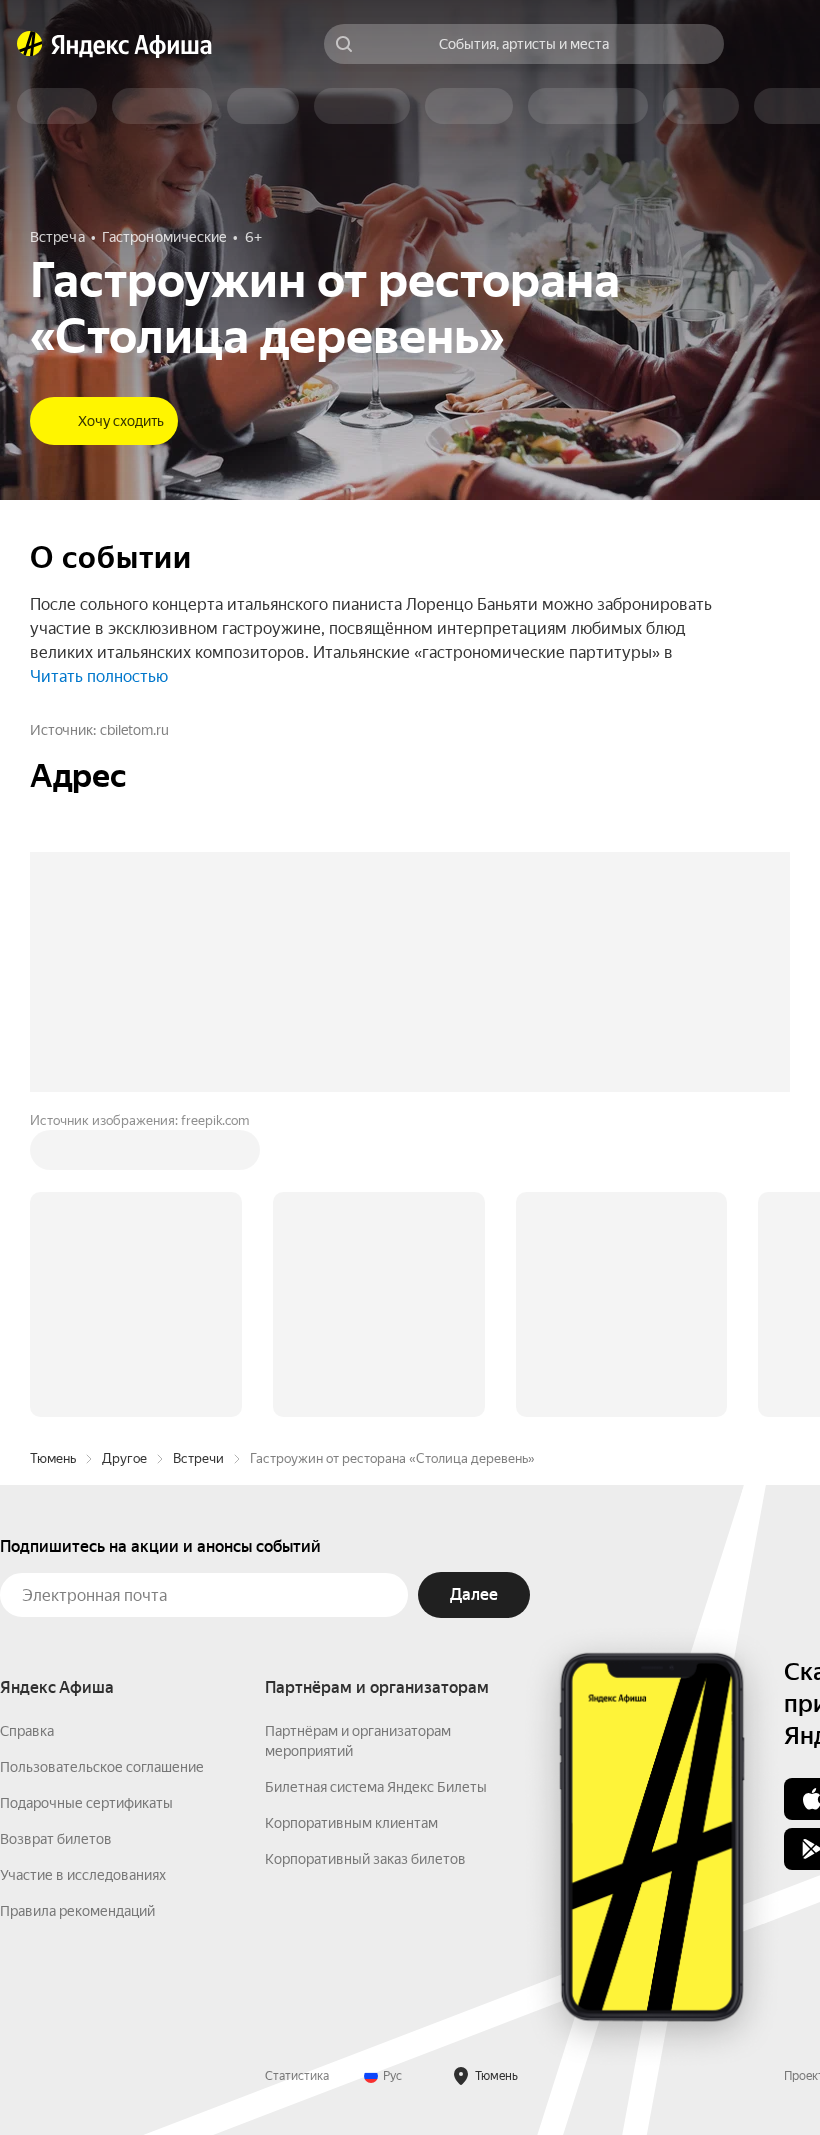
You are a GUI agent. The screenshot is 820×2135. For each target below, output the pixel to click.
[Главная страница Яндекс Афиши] (30, 44)
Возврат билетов (56, 1839)
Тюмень (53, 1458)
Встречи (198, 1458)
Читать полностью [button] (99, 676)
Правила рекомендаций (77, 1911)
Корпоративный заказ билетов (365, 1859)
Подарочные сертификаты (86, 1803)
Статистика (297, 2076)
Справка (27, 1731)
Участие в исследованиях (83, 1875)
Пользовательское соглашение (102, 1767)
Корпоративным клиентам (351, 1823)
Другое (124, 1458)
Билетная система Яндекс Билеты (376, 1787)
